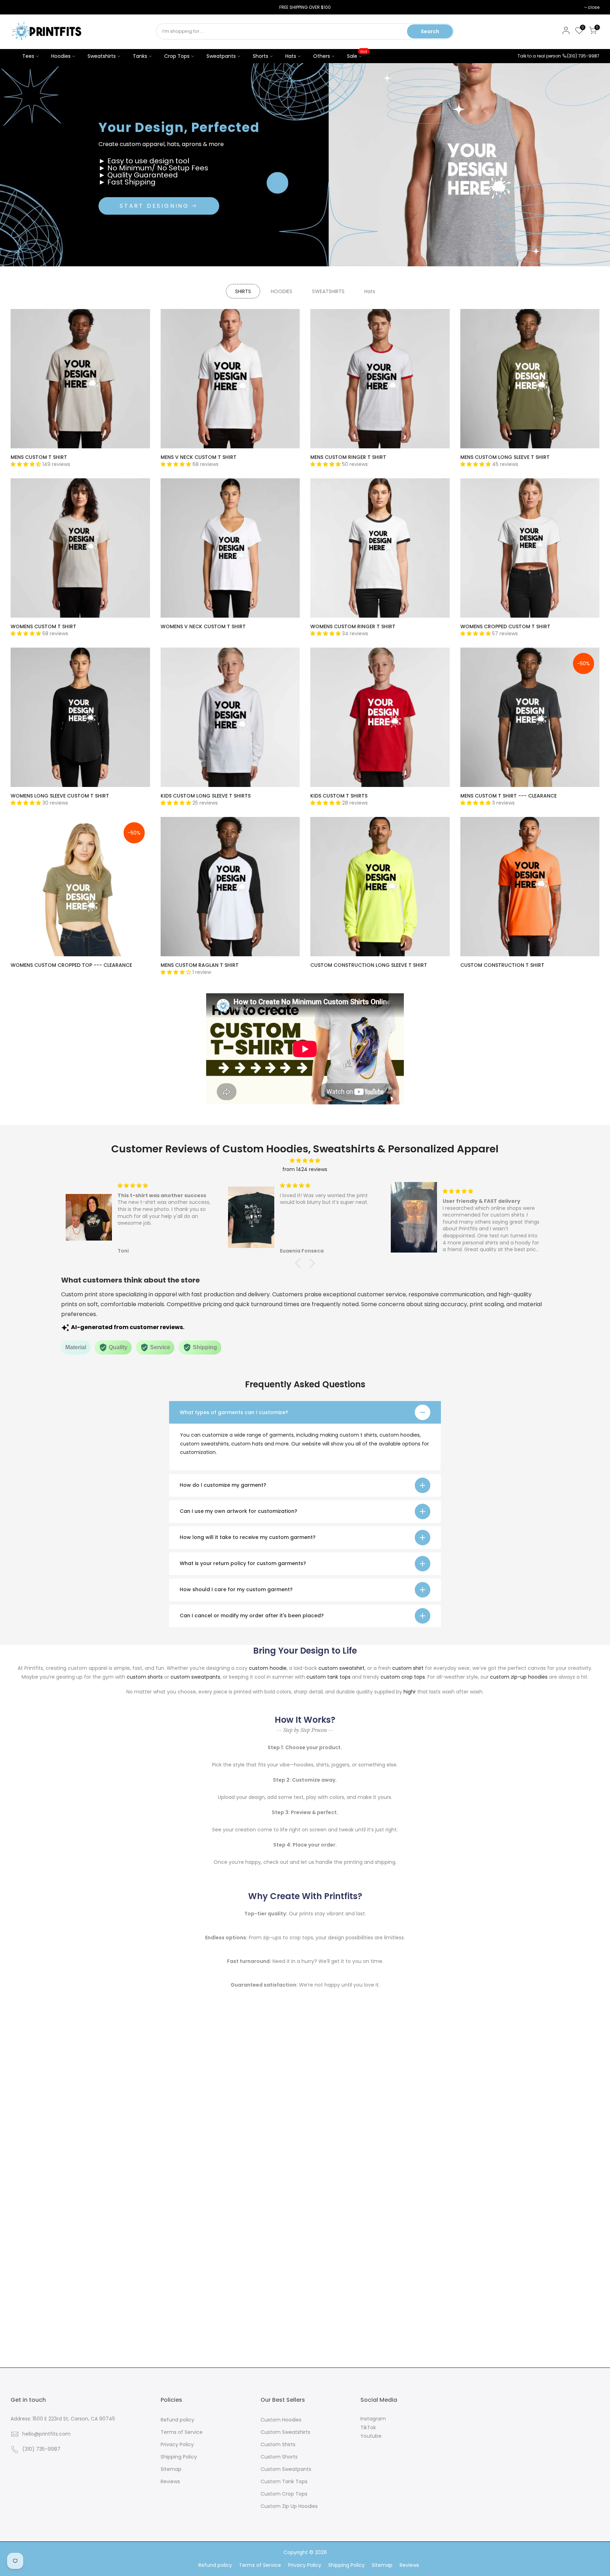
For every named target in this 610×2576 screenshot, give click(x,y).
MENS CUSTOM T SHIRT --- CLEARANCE (509, 796)
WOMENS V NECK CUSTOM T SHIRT (203, 626)
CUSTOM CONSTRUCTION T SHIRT (502, 965)
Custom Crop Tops (284, 2494)
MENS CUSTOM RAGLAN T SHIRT (200, 965)
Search (430, 31)
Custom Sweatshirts (285, 2432)
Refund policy (177, 2420)
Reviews (170, 2481)
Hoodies (61, 56)
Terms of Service (182, 2432)
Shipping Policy (179, 2457)
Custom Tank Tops (284, 2481)
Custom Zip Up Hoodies (289, 2506)
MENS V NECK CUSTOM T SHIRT (199, 457)
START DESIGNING (154, 206)
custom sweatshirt (342, 1668)
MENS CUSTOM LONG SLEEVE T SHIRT (505, 457)
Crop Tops (177, 56)
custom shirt (408, 1668)
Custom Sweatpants (286, 2469)
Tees (28, 56)
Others (322, 56)
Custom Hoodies (281, 2420)
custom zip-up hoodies (519, 1677)
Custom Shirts (278, 2444)
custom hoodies (400, 1435)
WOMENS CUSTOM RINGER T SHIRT (353, 626)
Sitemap (171, 2469)
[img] (305, 1161)
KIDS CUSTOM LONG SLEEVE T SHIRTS (206, 796)
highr (410, 1692)
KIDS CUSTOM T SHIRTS (339, 796)
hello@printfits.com (46, 2434)
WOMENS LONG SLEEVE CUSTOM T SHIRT (60, 796)
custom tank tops (328, 1677)
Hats (291, 56)
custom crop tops (403, 1677)
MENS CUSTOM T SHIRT (39, 457)
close (20, 7)
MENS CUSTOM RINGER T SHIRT (348, 457)
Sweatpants (221, 56)
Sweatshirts (102, 56)
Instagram (373, 2419)
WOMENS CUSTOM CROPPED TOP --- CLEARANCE (71, 965)
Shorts (261, 56)
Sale (357, 54)
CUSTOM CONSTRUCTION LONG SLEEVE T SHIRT (369, 965)
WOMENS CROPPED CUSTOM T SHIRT (505, 626)
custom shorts (145, 1677)
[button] (300, 1263)
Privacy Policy (177, 2444)
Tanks (140, 56)
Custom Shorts (279, 2457)
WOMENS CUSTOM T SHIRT (43, 626)
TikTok (368, 2427)
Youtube (371, 2436)
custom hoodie (268, 1668)
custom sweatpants (195, 1677)
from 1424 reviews (305, 1169)
